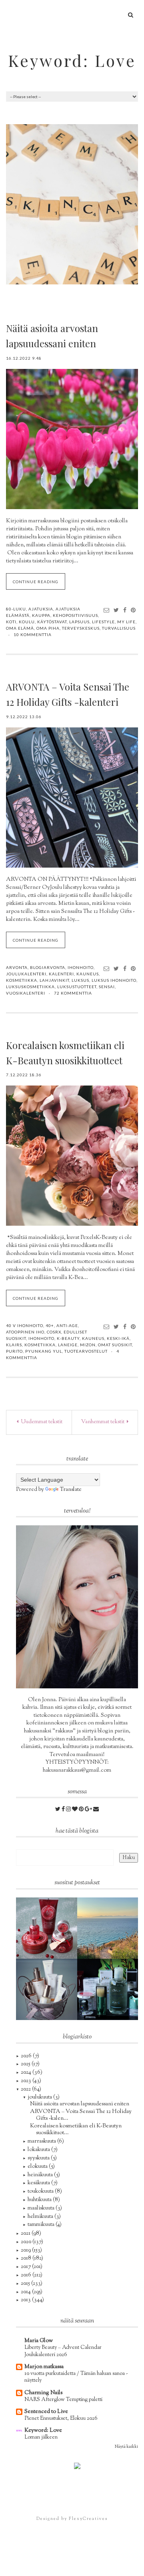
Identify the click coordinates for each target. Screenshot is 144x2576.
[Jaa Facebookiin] (125, 610)
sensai (107, 987)
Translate (71, 1490)
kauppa (41, 615)
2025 (26, 2064)
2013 (26, 2300)
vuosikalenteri (26, 993)
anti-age (67, 1325)
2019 (26, 2250)
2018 (27, 2258)
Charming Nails (43, 2393)
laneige (68, 1345)
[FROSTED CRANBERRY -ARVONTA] (47, 1928)
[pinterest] (82, 1810)
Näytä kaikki (126, 2447)
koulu (27, 622)
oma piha (48, 628)
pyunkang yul (44, 1351)
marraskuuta (42, 2141)
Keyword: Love (72, 60)
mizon (88, 1345)
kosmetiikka (22, 980)
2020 (27, 2242)
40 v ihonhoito (25, 1325)
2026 (27, 2056)
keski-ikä (118, 1338)
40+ (50, 1325)
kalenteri (61, 974)
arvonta (17, 967)
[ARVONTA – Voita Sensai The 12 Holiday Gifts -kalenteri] (72, 798)
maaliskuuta (42, 2208)
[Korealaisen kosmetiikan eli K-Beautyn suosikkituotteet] (72, 1156)
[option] (72, 204)
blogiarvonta (48, 967)
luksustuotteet (77, 987)
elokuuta (38, 2167)
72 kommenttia (73, 993)
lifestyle (103, 622)
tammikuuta (42, 2225)
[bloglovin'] (75, 1810)
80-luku (16, 609)
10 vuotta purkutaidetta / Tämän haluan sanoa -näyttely (76, 2377)
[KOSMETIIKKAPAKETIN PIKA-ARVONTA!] (108, 1990)
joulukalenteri (26, 974)
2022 (26, 2089)
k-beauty (68, 1338)
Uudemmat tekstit (41, 1422)
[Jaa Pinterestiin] (133, 610)
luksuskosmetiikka (30, 987)
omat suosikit (115, 1345)
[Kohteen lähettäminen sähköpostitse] (107, 610)
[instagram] (69, 1810)
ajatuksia (41, 609)
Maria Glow (39, 2341)
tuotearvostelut (86, 1351)
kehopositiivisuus (75, 615)
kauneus (88, 974)
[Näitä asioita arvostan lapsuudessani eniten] (72, 439)
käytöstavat (52, 622)
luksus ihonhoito (114, 980)
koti (11, 622)
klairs (14, 1345)
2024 (27, 2072)
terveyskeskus (81, 628)
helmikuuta (41, 2217)
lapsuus (79, 622)
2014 (26, 2292)
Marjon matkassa (44, 2367)
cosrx (54, 1332)
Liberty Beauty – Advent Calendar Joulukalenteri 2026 (63, 2351)
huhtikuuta (40, 2200)
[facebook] (64, 1810)
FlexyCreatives (88, 2519)
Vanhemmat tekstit (103, 1422)
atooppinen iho (25, 1332)
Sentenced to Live (46, 2412)
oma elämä (20, 628)
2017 (26, 2267)
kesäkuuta (39, 2183)
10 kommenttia (33, 634)
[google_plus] (89, 1810)
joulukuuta (40, 2097)
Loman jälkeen (41, 2437)
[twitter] (58, 1810)
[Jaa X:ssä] (116, 610)
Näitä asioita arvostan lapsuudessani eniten (80, 2104)
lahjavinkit (54, 980)
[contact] (96, 1810)
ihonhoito (81, 967)
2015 (26, 2284)
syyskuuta (39, 2158)
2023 (27, 2081)
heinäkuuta (41, 2175)
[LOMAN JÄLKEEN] (108, 1928)
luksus (80, 980)
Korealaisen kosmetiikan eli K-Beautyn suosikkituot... (76, 2130)
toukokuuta (41, 2191)
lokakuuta (39, 2150)
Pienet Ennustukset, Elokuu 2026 (61, 2418)
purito (14, 1351)
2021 (26, 2234)
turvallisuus (119, 628)
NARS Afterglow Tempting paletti (63, 2400)
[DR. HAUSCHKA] (47, 1990)
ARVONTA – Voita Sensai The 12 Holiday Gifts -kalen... (81, 2115)
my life (126, 622)
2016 (27, 2275)
